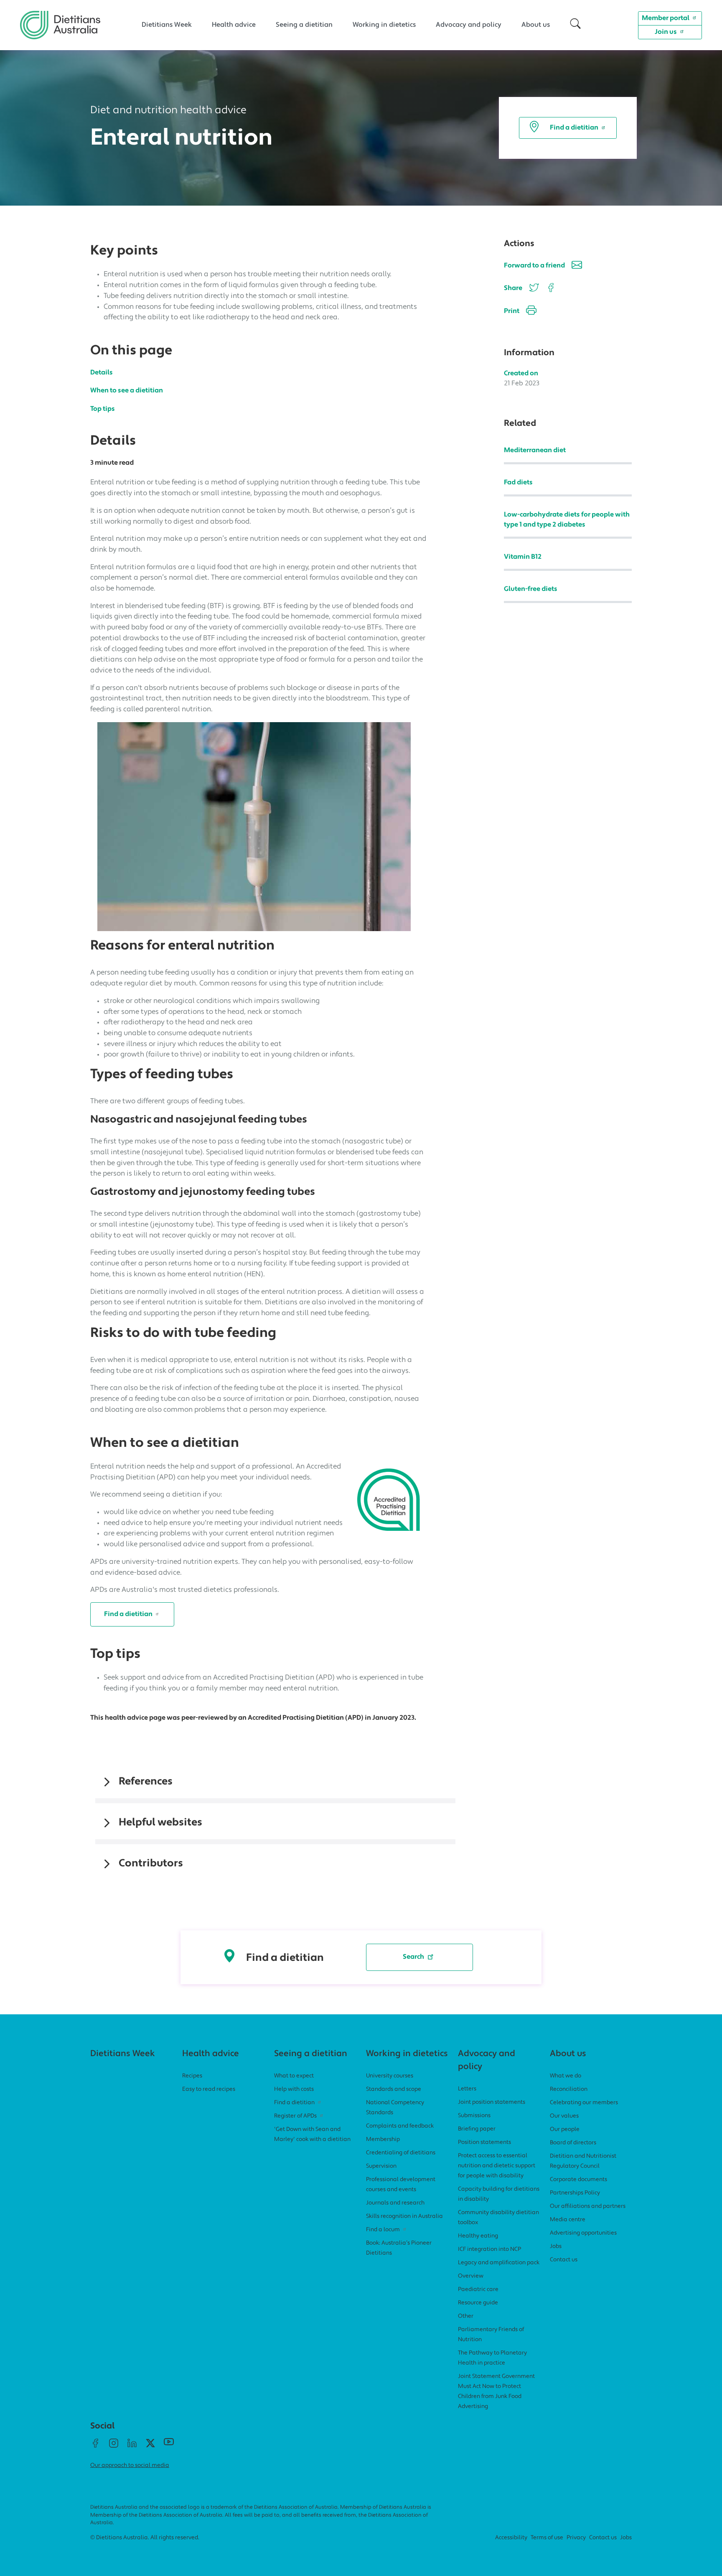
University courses (390, 2076)
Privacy (576, 2538)
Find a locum (383, 2230)
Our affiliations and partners (588, 2206)
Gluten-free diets (531, 589)
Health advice (234, 25)
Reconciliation (569, 2089)
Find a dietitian (574, 128)
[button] (575, 25)
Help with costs (294, 2089)
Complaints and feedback (400, 2126)
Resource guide (478, 2303)
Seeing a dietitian (304, 25)
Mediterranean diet (535, 451)
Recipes (192, 2076)
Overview (471, 2276)
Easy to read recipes (209, 2089)
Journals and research (395, 2203)
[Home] (60, 17)
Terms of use (547, 2538)
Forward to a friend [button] (534, 266)
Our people (565, 2129)
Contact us (564, 2260)
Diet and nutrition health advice (168, 111)
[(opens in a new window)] (550, 289)
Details (102, 373)
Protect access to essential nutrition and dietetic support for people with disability (497, 2166)
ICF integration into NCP (489, 2249)
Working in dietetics (384, 25)
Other (466, 2316)
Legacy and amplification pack (499, 2263)
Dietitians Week (167, 25)
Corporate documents (578, 2180)
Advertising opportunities (583, 2233)
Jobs (556, 2246)
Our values (564, 2116)
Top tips (103, 409)
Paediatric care (478, 2290)
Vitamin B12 (523, 557)
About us (536, 25)
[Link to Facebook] (95, 2446)
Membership (383, 2139)
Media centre (568, 2220)
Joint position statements (492, 2102)
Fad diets (518, 483)
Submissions (474, 2116)
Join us (666, 32)
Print (512, 311)
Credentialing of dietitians (401, 2153)
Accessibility (511, 2538)
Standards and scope (394, 2089)
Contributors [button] (151, 1864)
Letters (467, 2089)
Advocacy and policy (469, 25)
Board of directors (573, 2143)
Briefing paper (477, 2129)
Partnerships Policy (575, 2193)
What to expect (294, 2076)
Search (413, 1957)
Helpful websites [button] (160, 1823)
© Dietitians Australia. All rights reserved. (145, 2538)
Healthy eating (478, 2236)
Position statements (484, 2142)
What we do (566, 2076)
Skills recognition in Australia (404, 2216)
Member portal (666, 18)
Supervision (381, 2166)
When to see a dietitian (127, 391)
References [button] (146, 1782)
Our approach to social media (130, 2465)
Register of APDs (295, 2116)
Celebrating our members (584, 2103)
